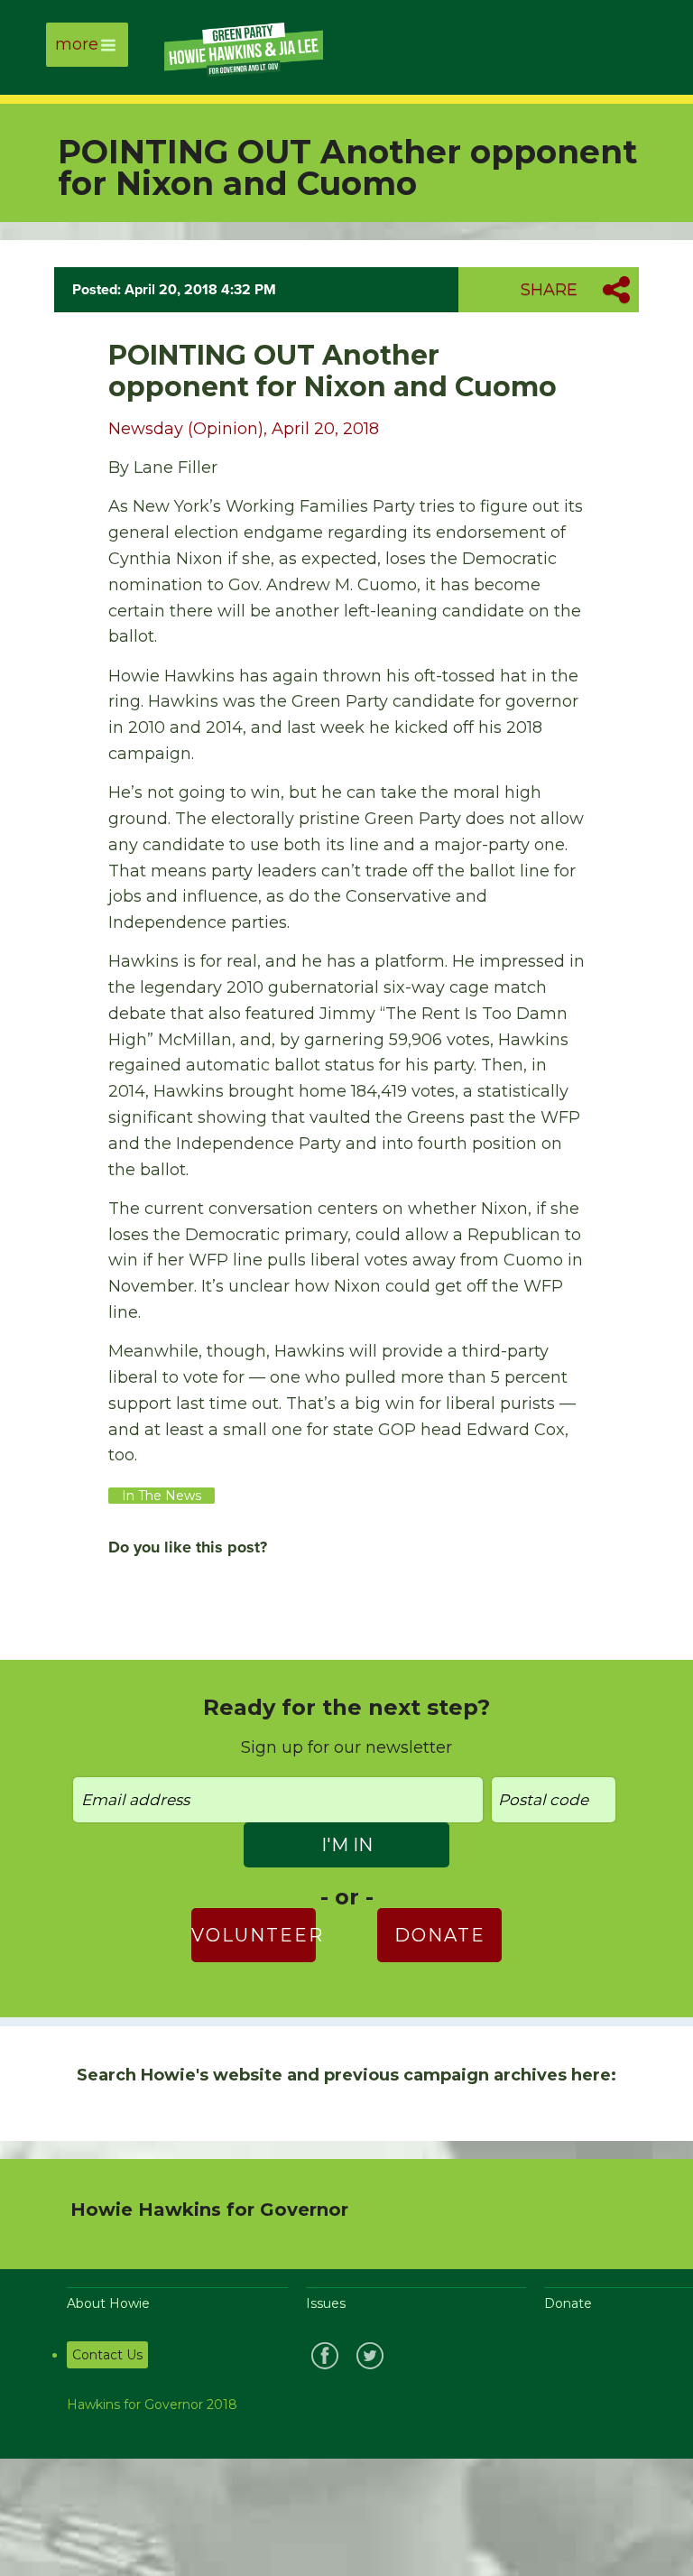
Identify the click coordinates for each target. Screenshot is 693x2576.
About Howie (108, 2303)
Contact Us (107, 2355)
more (77, 44)
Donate (440, 1935)
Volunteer (254, 1935)
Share (549, 290)
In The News (162, 1496)
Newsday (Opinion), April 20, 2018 (244, 429)
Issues (326, 2303)
